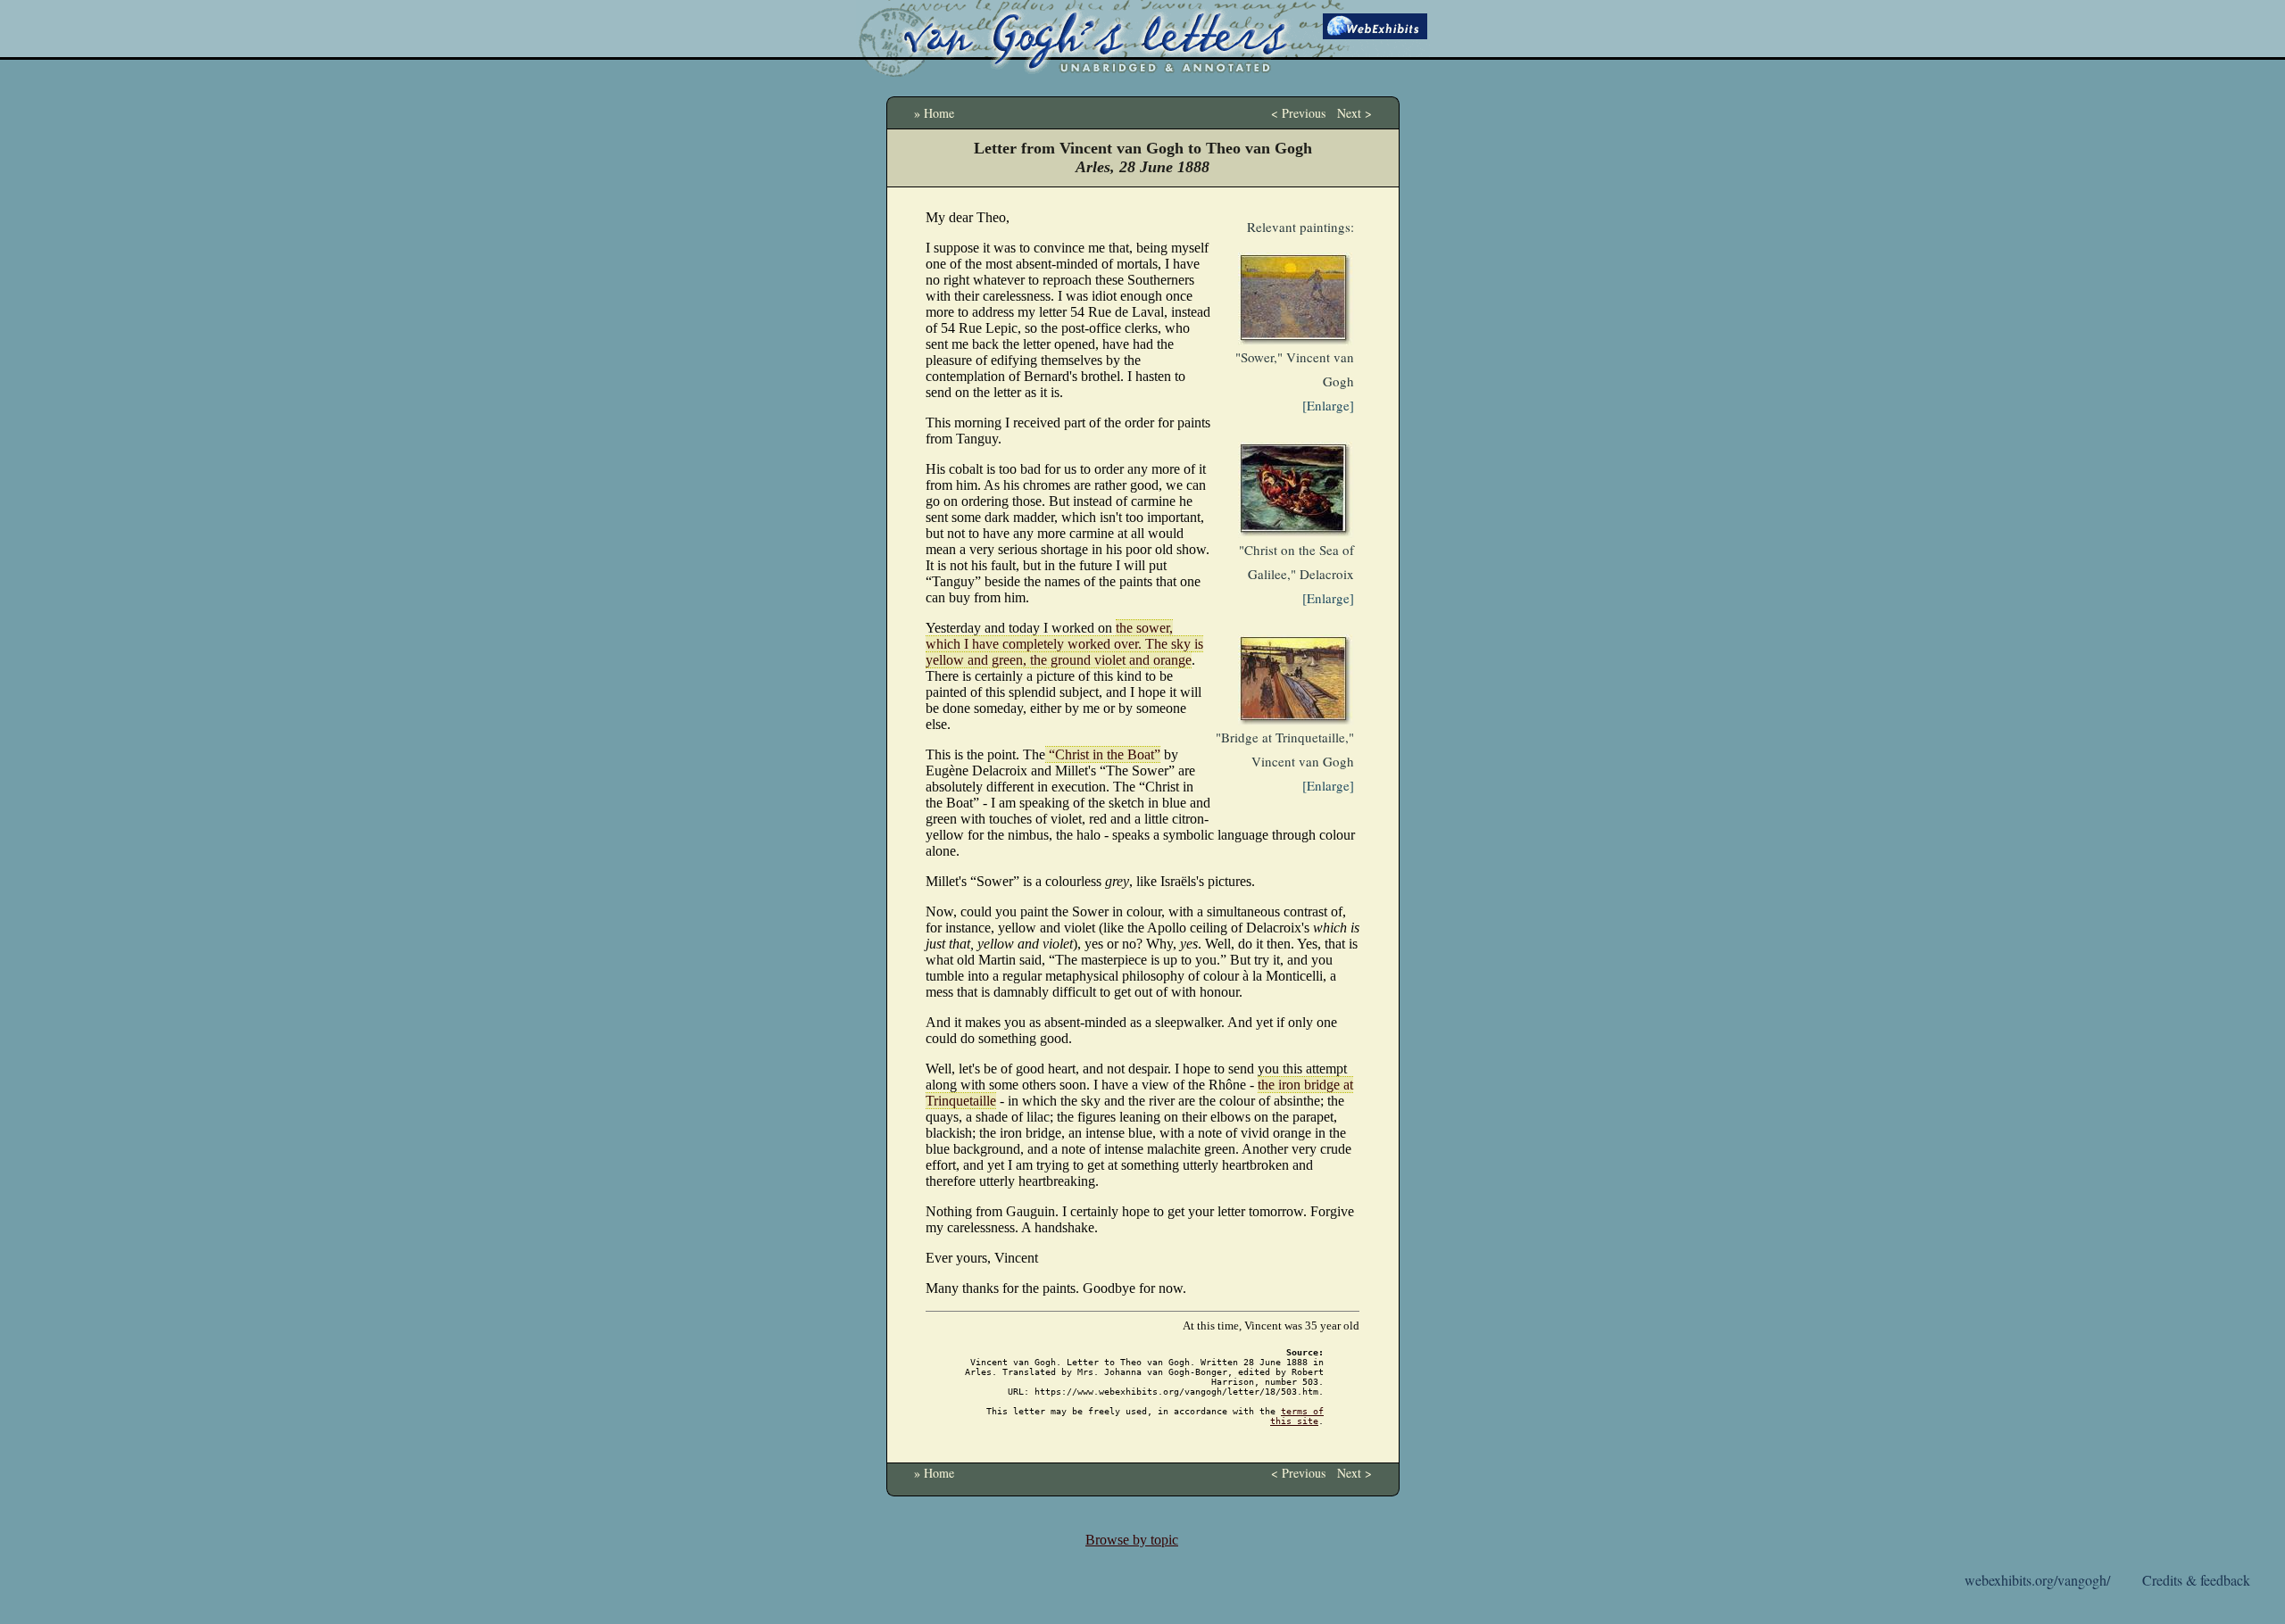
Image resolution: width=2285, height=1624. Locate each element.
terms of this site (1297, 1416)
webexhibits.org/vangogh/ (2037, 1580)
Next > (1354, 113)
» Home (934, 113)
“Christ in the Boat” (1103, 754)
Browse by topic (1132, 1540)
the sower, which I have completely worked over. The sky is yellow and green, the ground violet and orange (1064, 644)
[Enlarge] (1328, 405)
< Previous (1298, 113)
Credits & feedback (2196, 1580)
